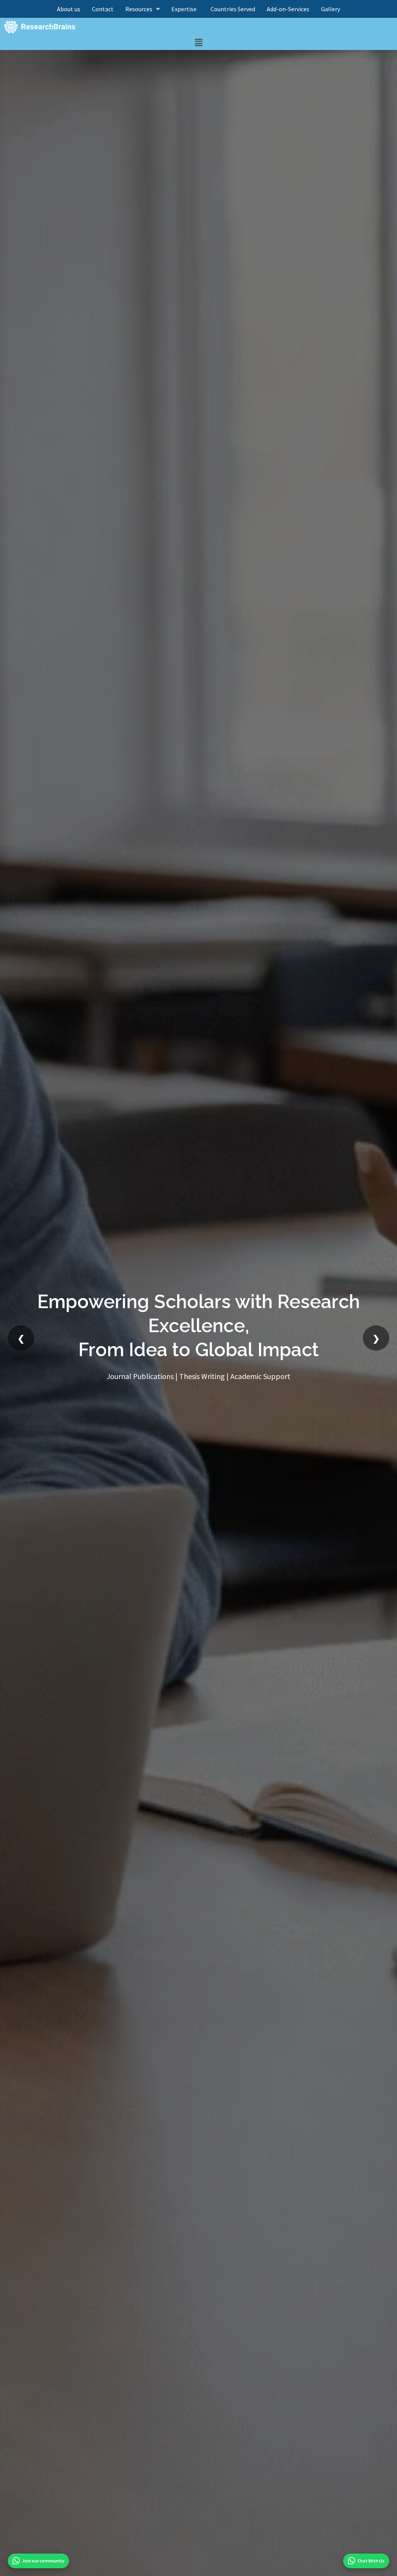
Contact (103, 9)
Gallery (331, 9)
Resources (139, 9)
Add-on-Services (288, 9)
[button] (198, 43)
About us (69, 9)
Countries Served (233, 9)
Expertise (185, 9)
